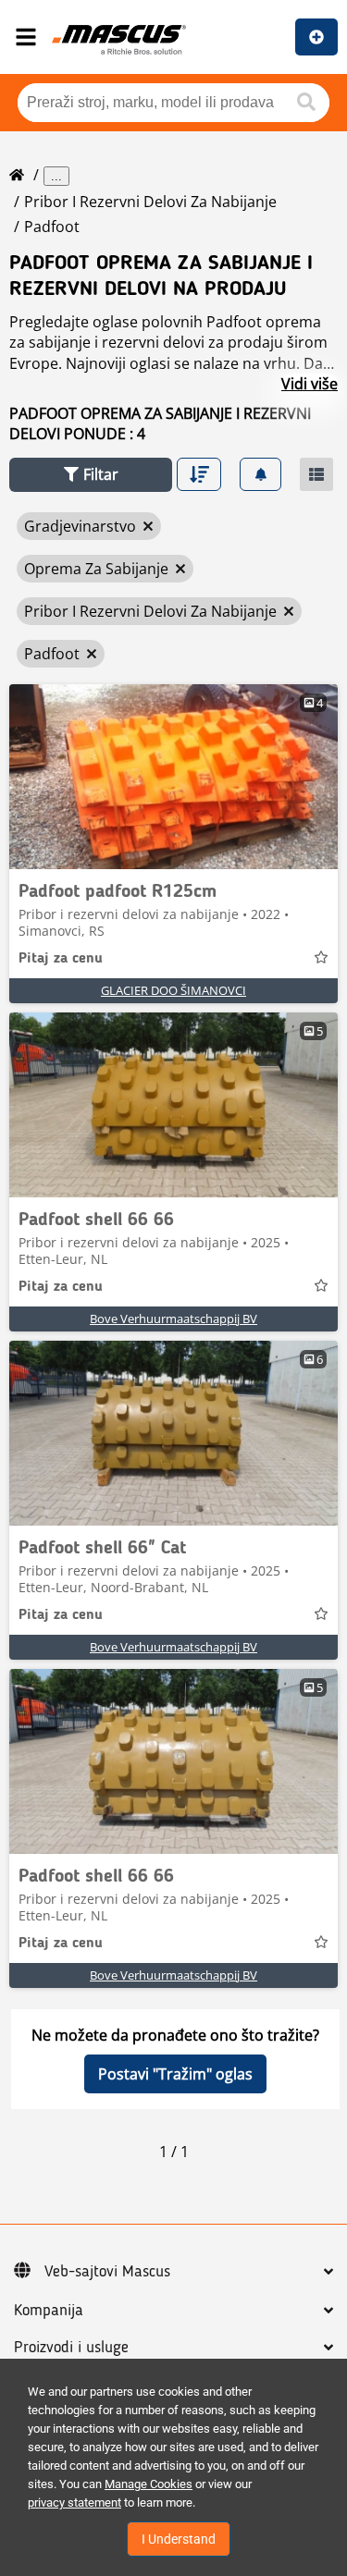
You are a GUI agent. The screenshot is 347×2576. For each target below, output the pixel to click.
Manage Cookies (149, 2484)
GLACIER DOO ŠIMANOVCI (173, 990)
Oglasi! (316, 37)
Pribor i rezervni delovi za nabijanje (150, 202)
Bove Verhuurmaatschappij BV (173, 1319)
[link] (173, 777)
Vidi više (310, 384)
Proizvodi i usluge (71, 2348)
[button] (91, 475)
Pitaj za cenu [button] (61, 959)
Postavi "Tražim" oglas (175, 2074)
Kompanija (49, 2311)
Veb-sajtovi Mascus (107, 2272)
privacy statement (74, 2502)
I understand (179, 2539)
